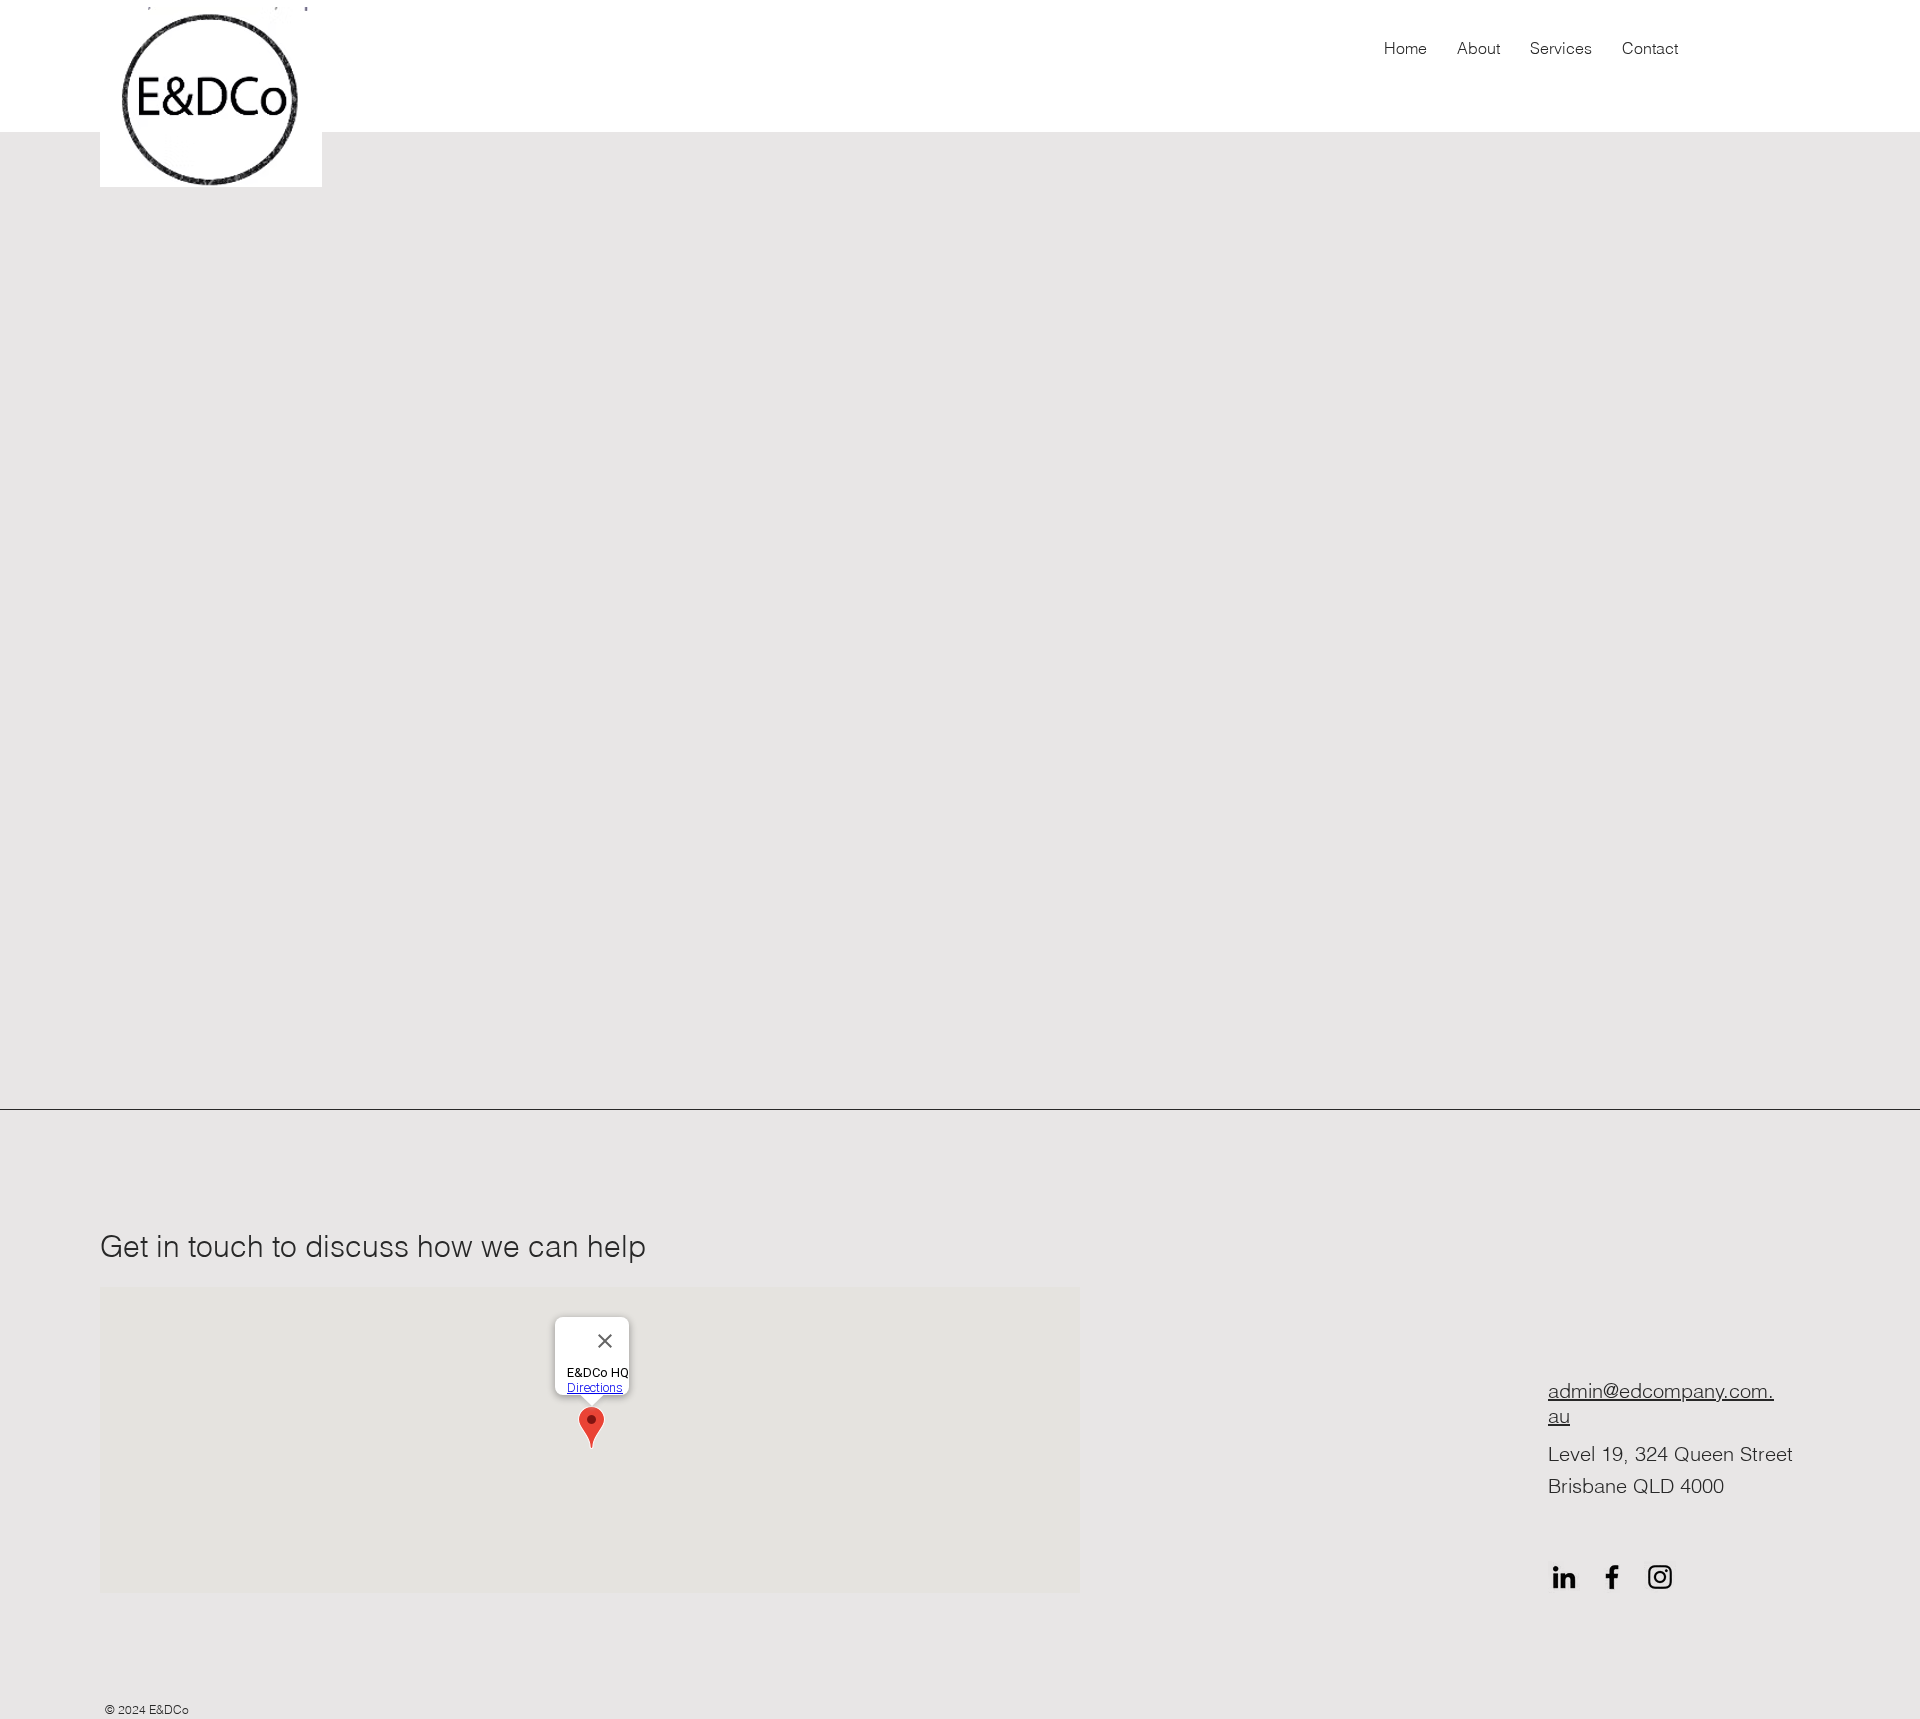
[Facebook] (1612, 1577)
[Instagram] (1660, 1577)
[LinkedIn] (1564, 1577)
